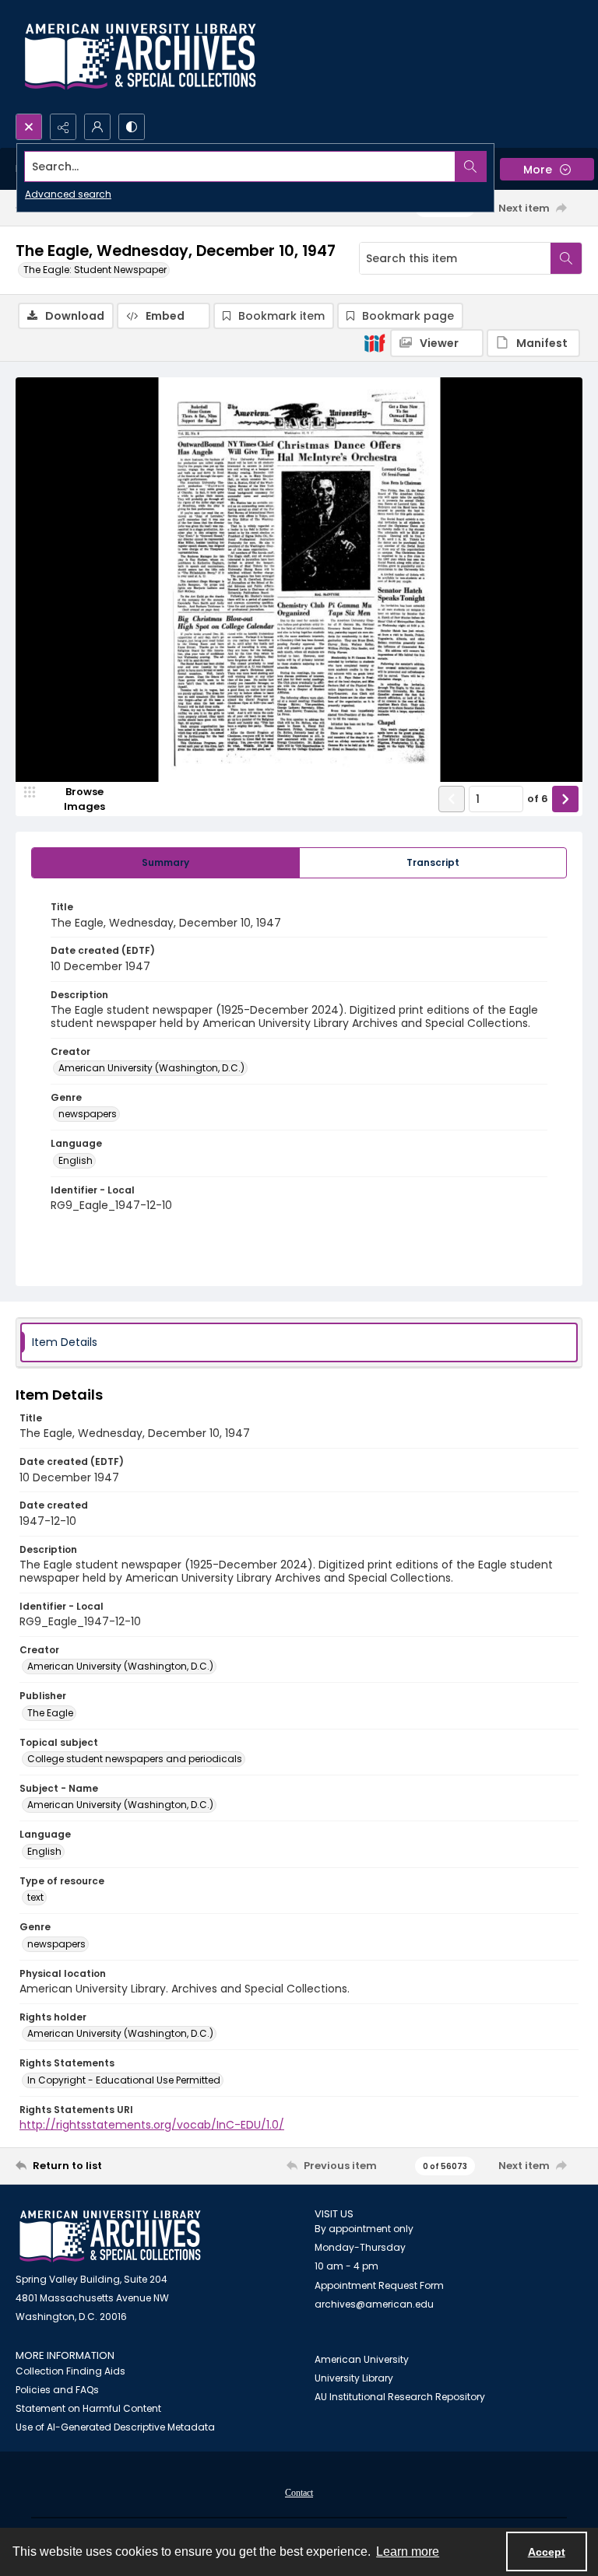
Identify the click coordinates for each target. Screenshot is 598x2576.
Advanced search (68, 194)
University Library (354, 2378)
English (76, 1160)
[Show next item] (565, 799)
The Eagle (50, 1713)
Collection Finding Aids (70, 2371)
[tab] (165, 863)
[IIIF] (375, 342)
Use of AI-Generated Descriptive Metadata (115, 2427)
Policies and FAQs (57, 2390)
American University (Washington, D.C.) (151, 1068)
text (35, 1897)
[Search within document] (566, 258)
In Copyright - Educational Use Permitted (124, 2080)
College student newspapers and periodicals (135, 1759)
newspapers (88, 1114)
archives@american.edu (374, 2304)
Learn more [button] (408, 2551)
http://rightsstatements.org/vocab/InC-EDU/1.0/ (152, 2125)
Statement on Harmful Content (88, 2408)
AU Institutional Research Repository (400, 2397)
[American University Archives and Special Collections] (110, 2236)
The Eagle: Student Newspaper (95, 270)
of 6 (538, 799)
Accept (547, 2552)
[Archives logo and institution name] (140, 57)
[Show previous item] (452, 799)
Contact (299, 2493)
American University (362, 2359)
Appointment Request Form (379, 2285)
